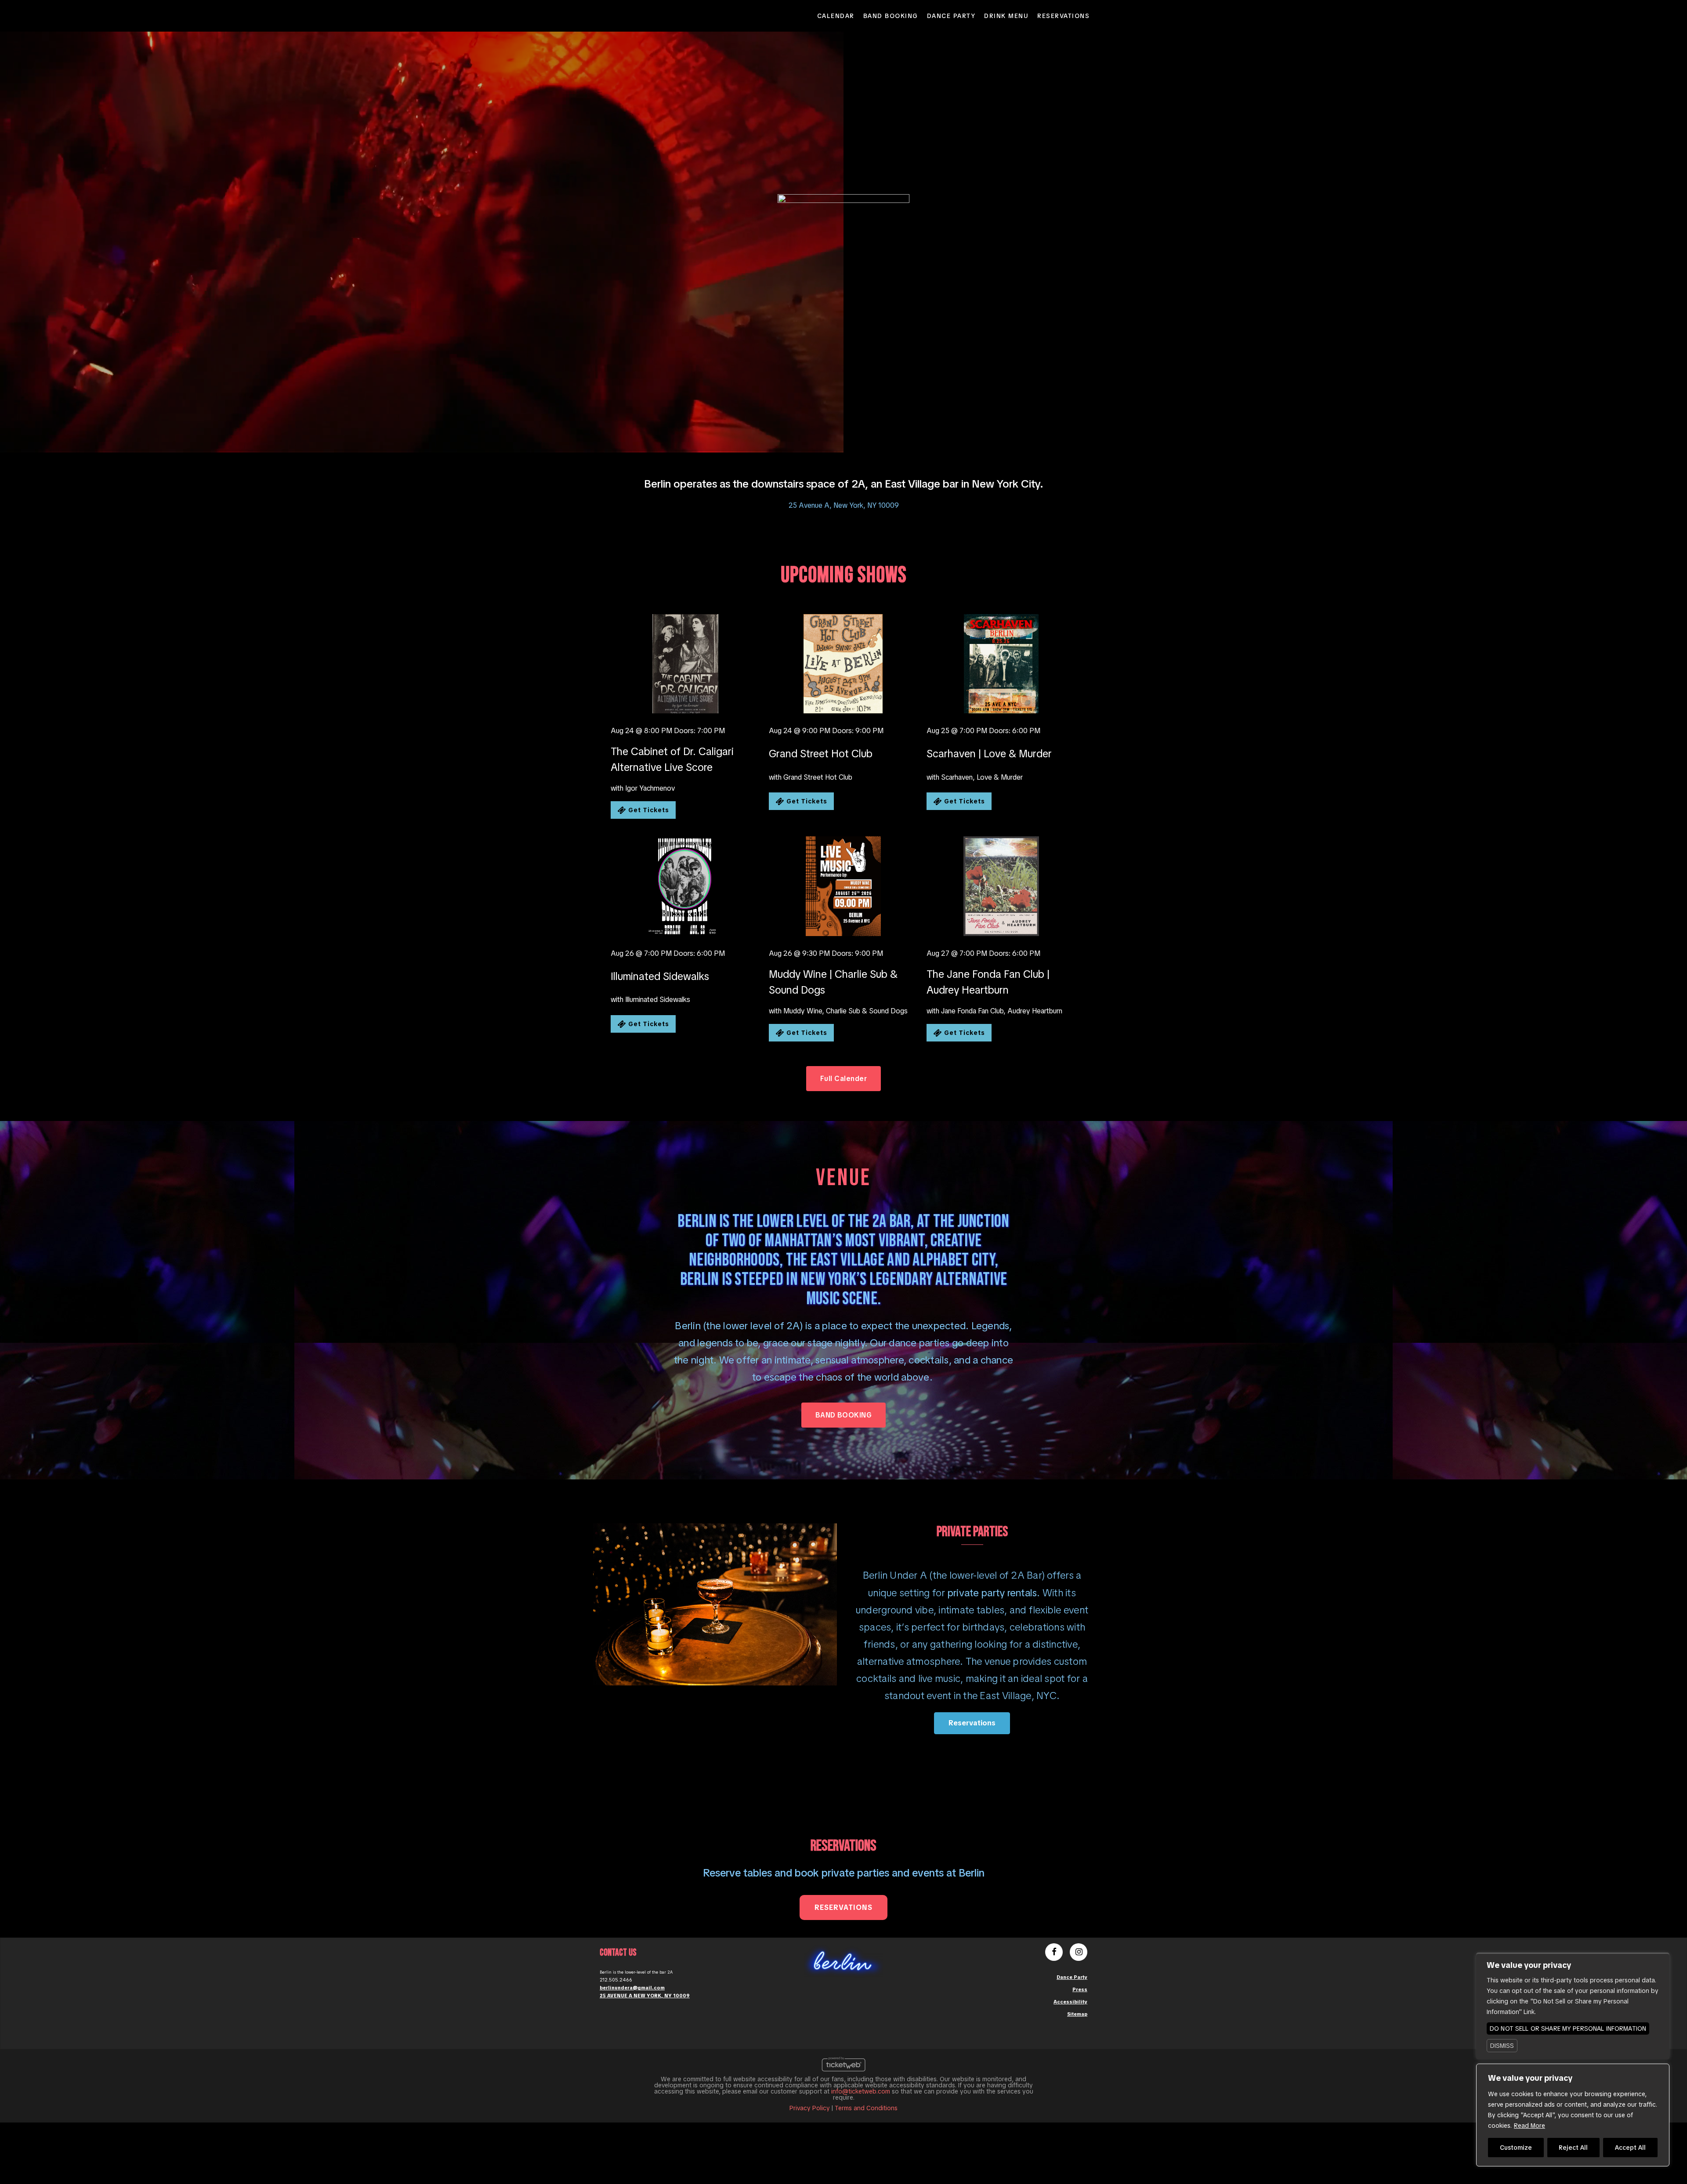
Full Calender (843, 1079)
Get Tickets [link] (648, 810)
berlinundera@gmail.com (632, 1988)
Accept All (1630, 2148)
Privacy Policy (810, 2108)
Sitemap (1077, 2014)
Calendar (836, 16)
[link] (685, 664)
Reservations (1063, 16)
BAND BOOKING (844, 1415)
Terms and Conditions (866, 2108)
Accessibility (1070, 2002)
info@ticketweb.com (861, 2091)
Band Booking (891, 16)
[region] (1573, 2115)
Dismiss (1502, 2046)
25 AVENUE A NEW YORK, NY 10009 (645, 1996)
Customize (1516, 2148)
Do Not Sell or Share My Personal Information (1568, 2029)
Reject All (1573, 2148)
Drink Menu (1006, 16)
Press (1080, 1989)
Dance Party (951, 16)
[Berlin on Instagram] (1079, 1953)
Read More (1530, 2126)
